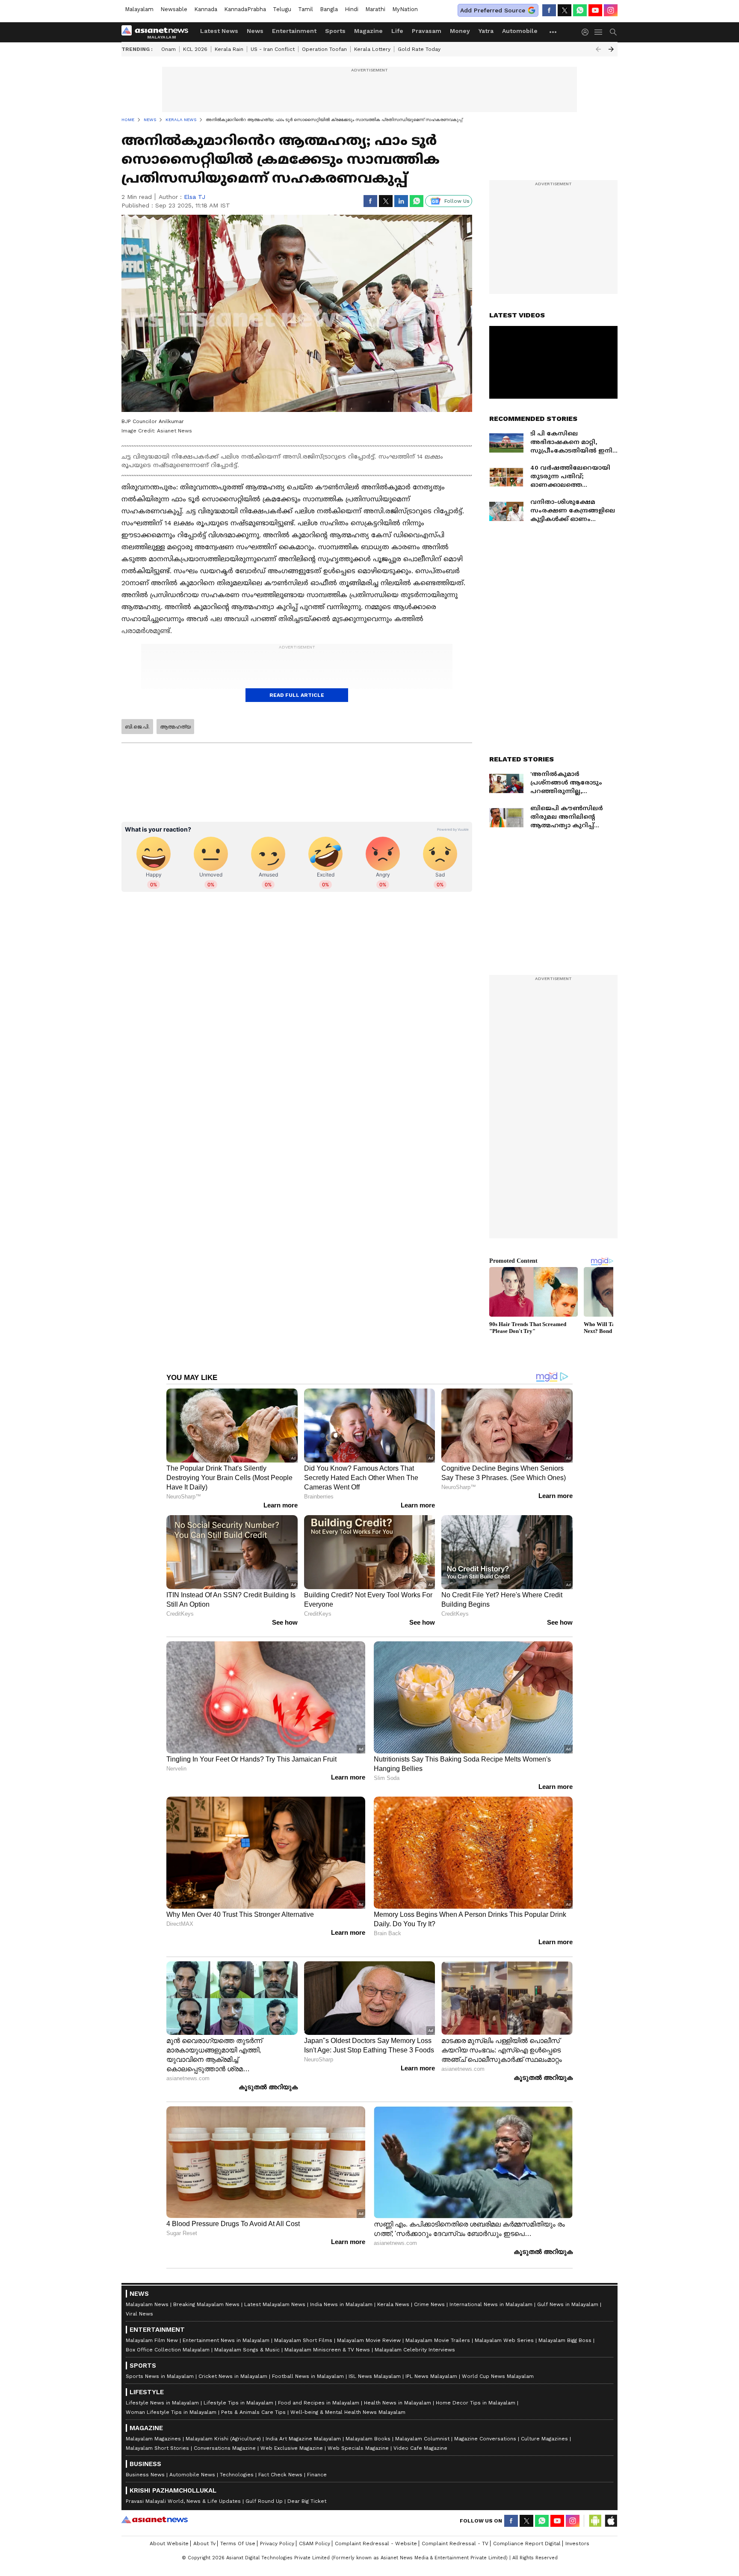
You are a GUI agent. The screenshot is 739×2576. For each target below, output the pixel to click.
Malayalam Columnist (422, 2439)
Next (611, 49)
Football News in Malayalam (308, 2376)
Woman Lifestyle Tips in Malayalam (171, 2412)
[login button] (587, 32)
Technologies (237, 2475)
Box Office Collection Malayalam (168, 2350)
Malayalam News (147, 2304)
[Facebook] (549, 10)
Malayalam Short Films (303, 2340)
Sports (335, 31)
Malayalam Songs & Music (247, 2350)
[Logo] (158, 32)
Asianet (155, 2520)
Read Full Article (297, 695)
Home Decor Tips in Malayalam (476, 2403)
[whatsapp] (580, 10)
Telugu (282, 9)
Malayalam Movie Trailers (438, 2340)
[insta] (611, 10)
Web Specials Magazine (358, 2448)
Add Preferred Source (493, 10)
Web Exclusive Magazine (292, 2448)
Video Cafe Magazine (420, 2448)
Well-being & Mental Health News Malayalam (348, 2412)
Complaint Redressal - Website (376, 2543)
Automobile (520, 31)
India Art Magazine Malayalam (303, 2439)
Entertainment (294, 31)
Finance (317, 2475)
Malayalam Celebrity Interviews (415, 2350)
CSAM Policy (315, 2543)
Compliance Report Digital (527, 2543)
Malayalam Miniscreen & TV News (327, 2350)
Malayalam (139, 9)
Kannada (206, 9)
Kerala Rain (229, 49)
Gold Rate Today (419, 49)
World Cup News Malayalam (498, 2376)
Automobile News (192, 2475)
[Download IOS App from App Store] (611, 2521)
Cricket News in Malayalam (233, 2376)
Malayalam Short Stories (157, 2448)
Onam (168, 49)
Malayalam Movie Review (369, 2340)
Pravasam (427, 31)
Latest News (219, 31)
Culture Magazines (544, 2439)
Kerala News (393, 2304)
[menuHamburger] (599, 32)
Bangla (329, 9)
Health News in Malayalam (398, 2403)
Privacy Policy (277, 2543)
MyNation (405, 9)
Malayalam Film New (152, 2340)
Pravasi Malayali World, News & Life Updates (183, 2501)
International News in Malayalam (491, 2304)
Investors (577, 2543)
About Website (169, 2543)
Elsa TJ (195, 197)
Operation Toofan (324, 49)
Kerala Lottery (372, 49)
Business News (145, 2475)
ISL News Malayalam (375, 2376)
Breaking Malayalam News (206, 2304)
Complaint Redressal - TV (455, 2543)
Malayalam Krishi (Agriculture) (223, 2439)
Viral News (139, 2314)
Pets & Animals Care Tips (253, 2412)
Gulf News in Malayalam (568, 2304)
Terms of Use (238, 2543)
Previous (598, 49)
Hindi (352, 9)
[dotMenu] (553, 32)
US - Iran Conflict (273, 49)
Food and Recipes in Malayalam (319, 2403)
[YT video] (595, 10)
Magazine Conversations (485, 2439)
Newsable (174, 9)
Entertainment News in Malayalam (226, 2340)
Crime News (429, 2304)
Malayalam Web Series (504, 2340)
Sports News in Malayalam (160, 2376)
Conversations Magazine (225, 2448)
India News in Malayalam (341, 2304)
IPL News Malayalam (431, 2376)
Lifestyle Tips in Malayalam (238, 2403)
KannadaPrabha (245, 9)
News (255, 31)
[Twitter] (565, 10)
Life (397, 31)
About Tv (204, 2543)
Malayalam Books (368, 2439)
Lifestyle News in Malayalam (162, 2403)
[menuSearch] (613, 32)
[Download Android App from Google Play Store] (595, 2521)
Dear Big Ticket (307, 2501)
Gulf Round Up (264, 2501)
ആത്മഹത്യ (175, 727)
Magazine (368, 31)
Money (460, 31)
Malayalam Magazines (153, 2439)
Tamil (306, 9)
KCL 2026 (195, 49)
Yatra (486, 31)
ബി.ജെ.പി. (137, 727)
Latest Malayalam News (275, 2304)
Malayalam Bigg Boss (565, 2340)
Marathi (375, 9)
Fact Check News (280, 2475)
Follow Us (457, 201)
